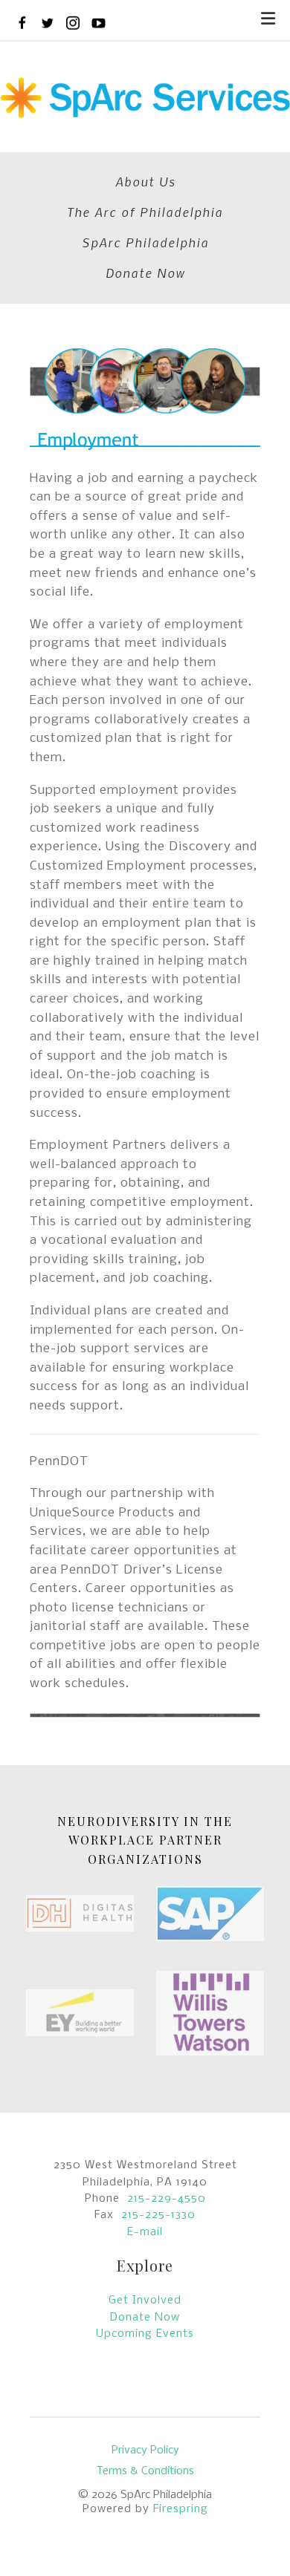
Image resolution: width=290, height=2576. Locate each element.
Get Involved (145, 2301)
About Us (145, 181)
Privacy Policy (145, 2451)
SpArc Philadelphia (145, 242)
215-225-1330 (158, 2215)
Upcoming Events (145, 2334)
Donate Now (145, 273)
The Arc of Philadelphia (145, 212)
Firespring (181, 2509)
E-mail (145, 2232)
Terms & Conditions (145, 2471)
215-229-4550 (167, 2199)
